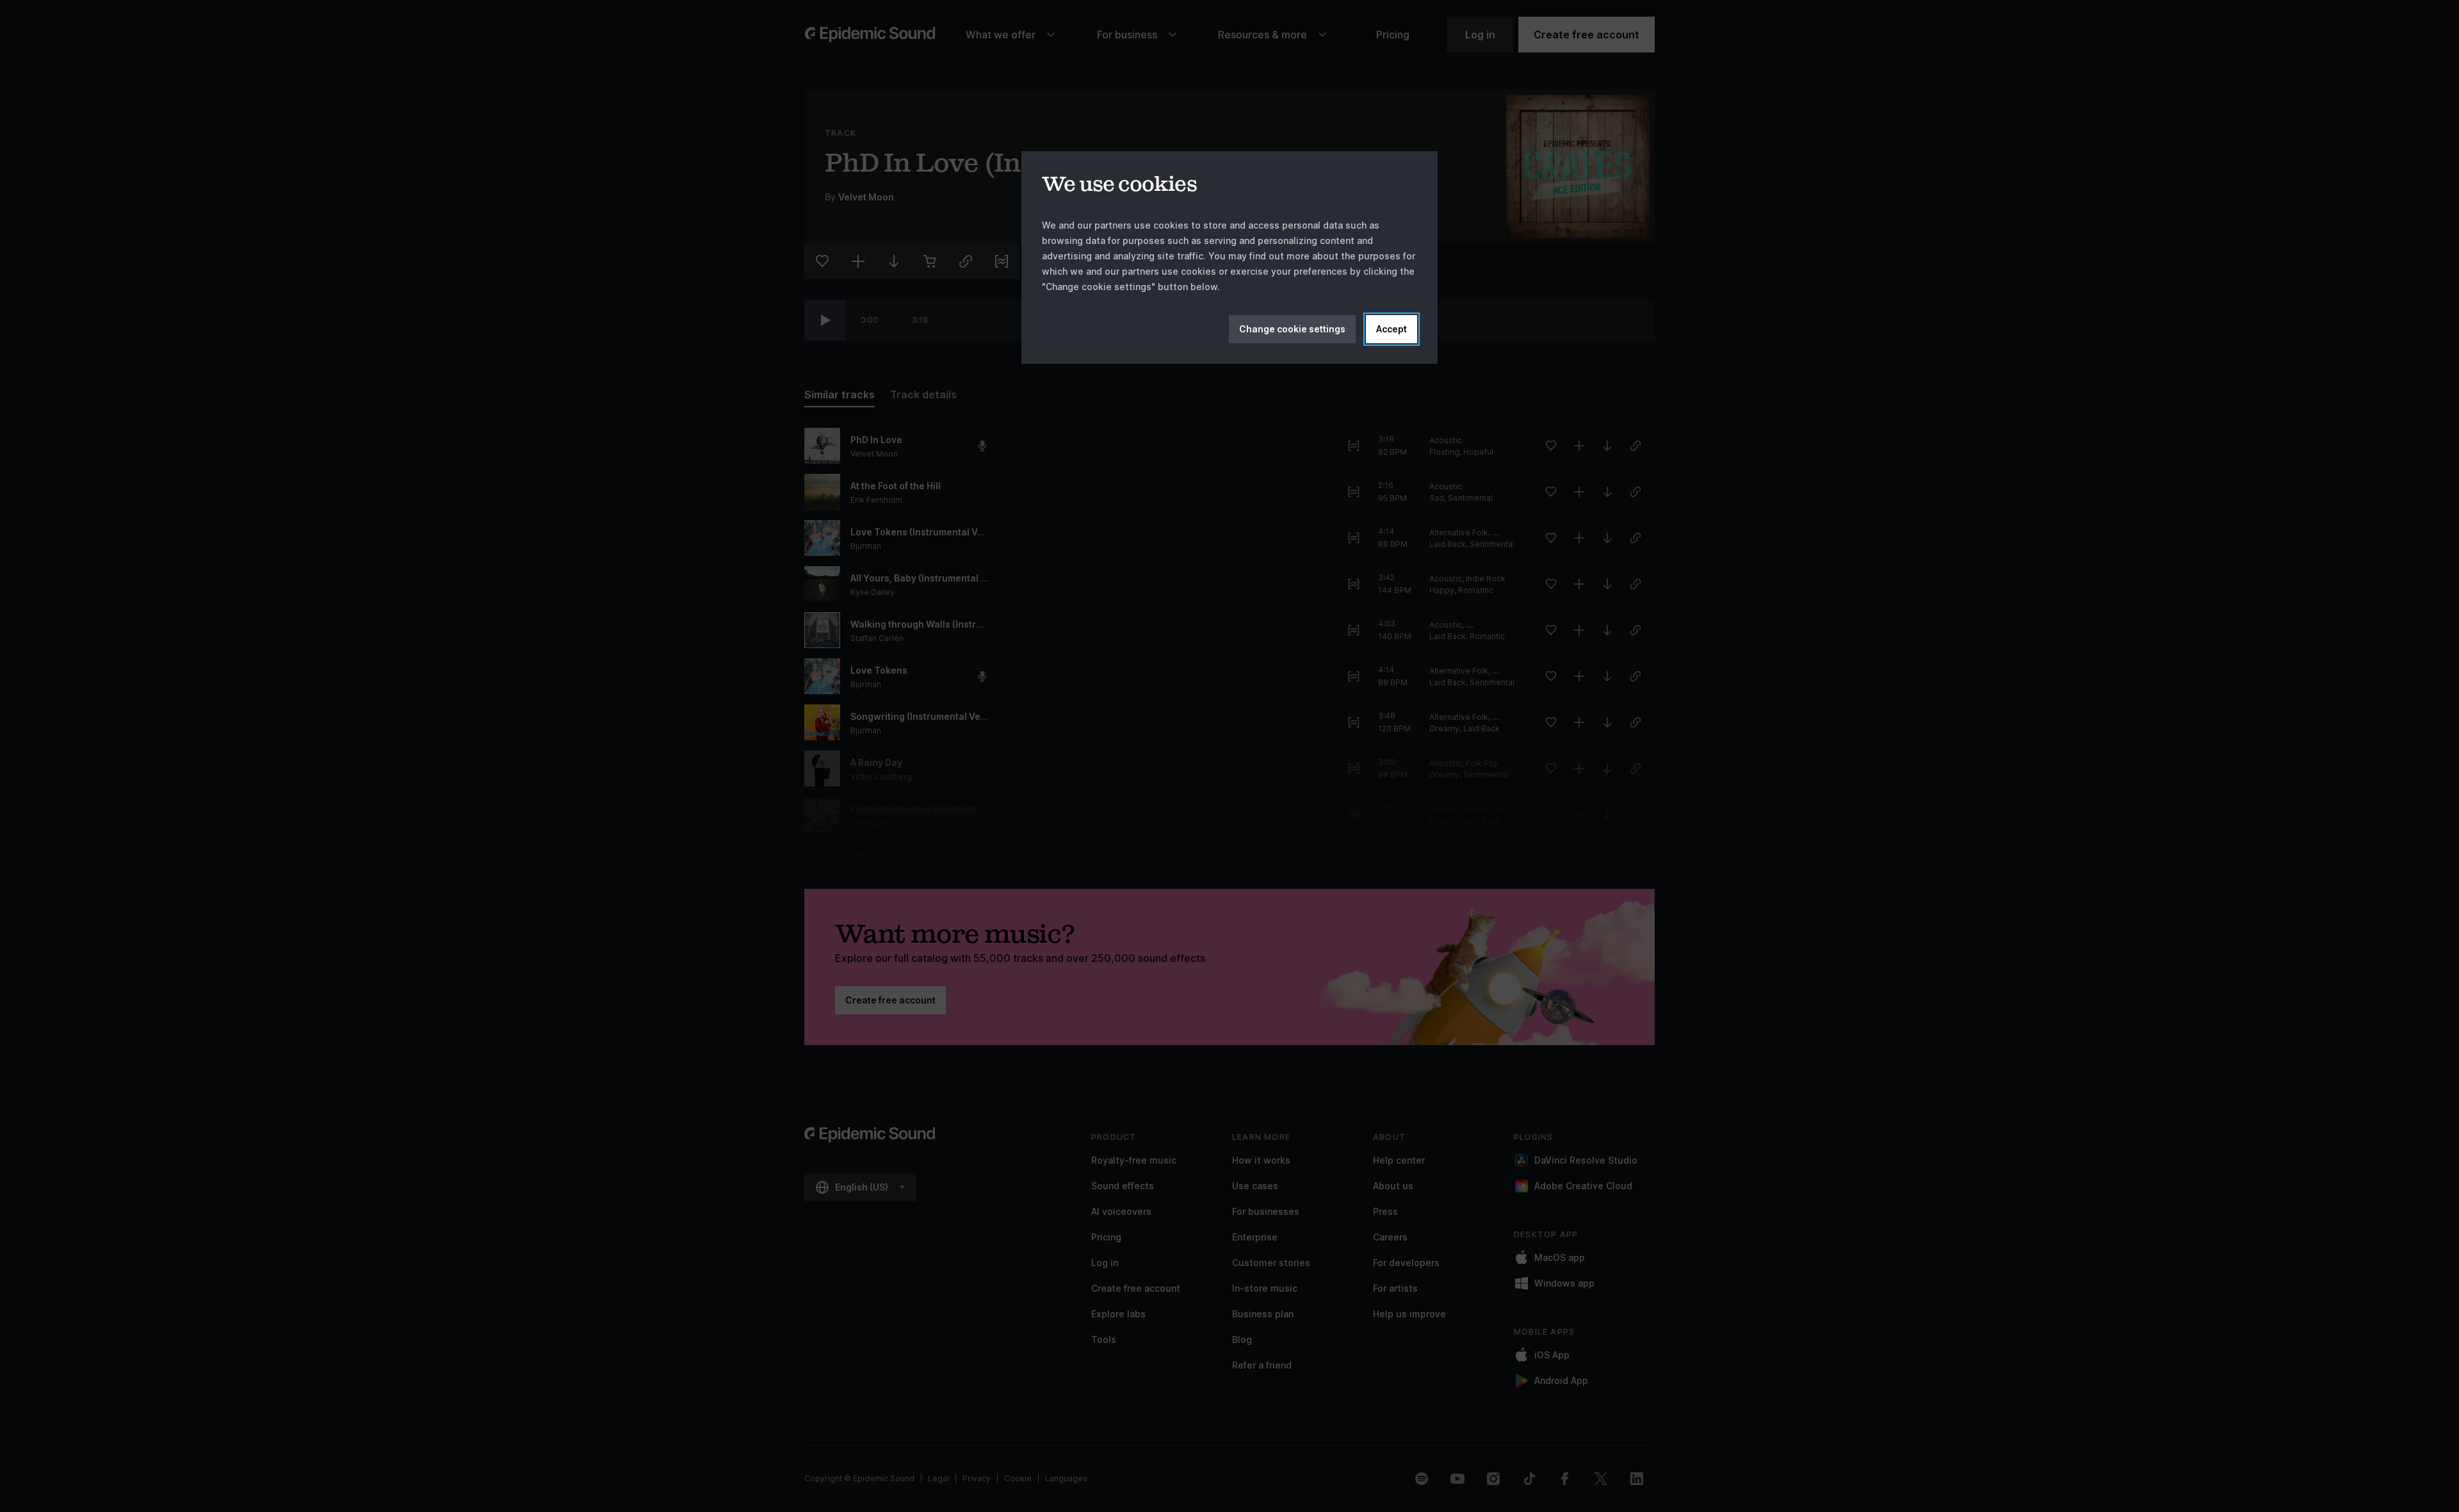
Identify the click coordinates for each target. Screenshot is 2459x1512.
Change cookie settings (1292, 329)
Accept (1392, 329)
